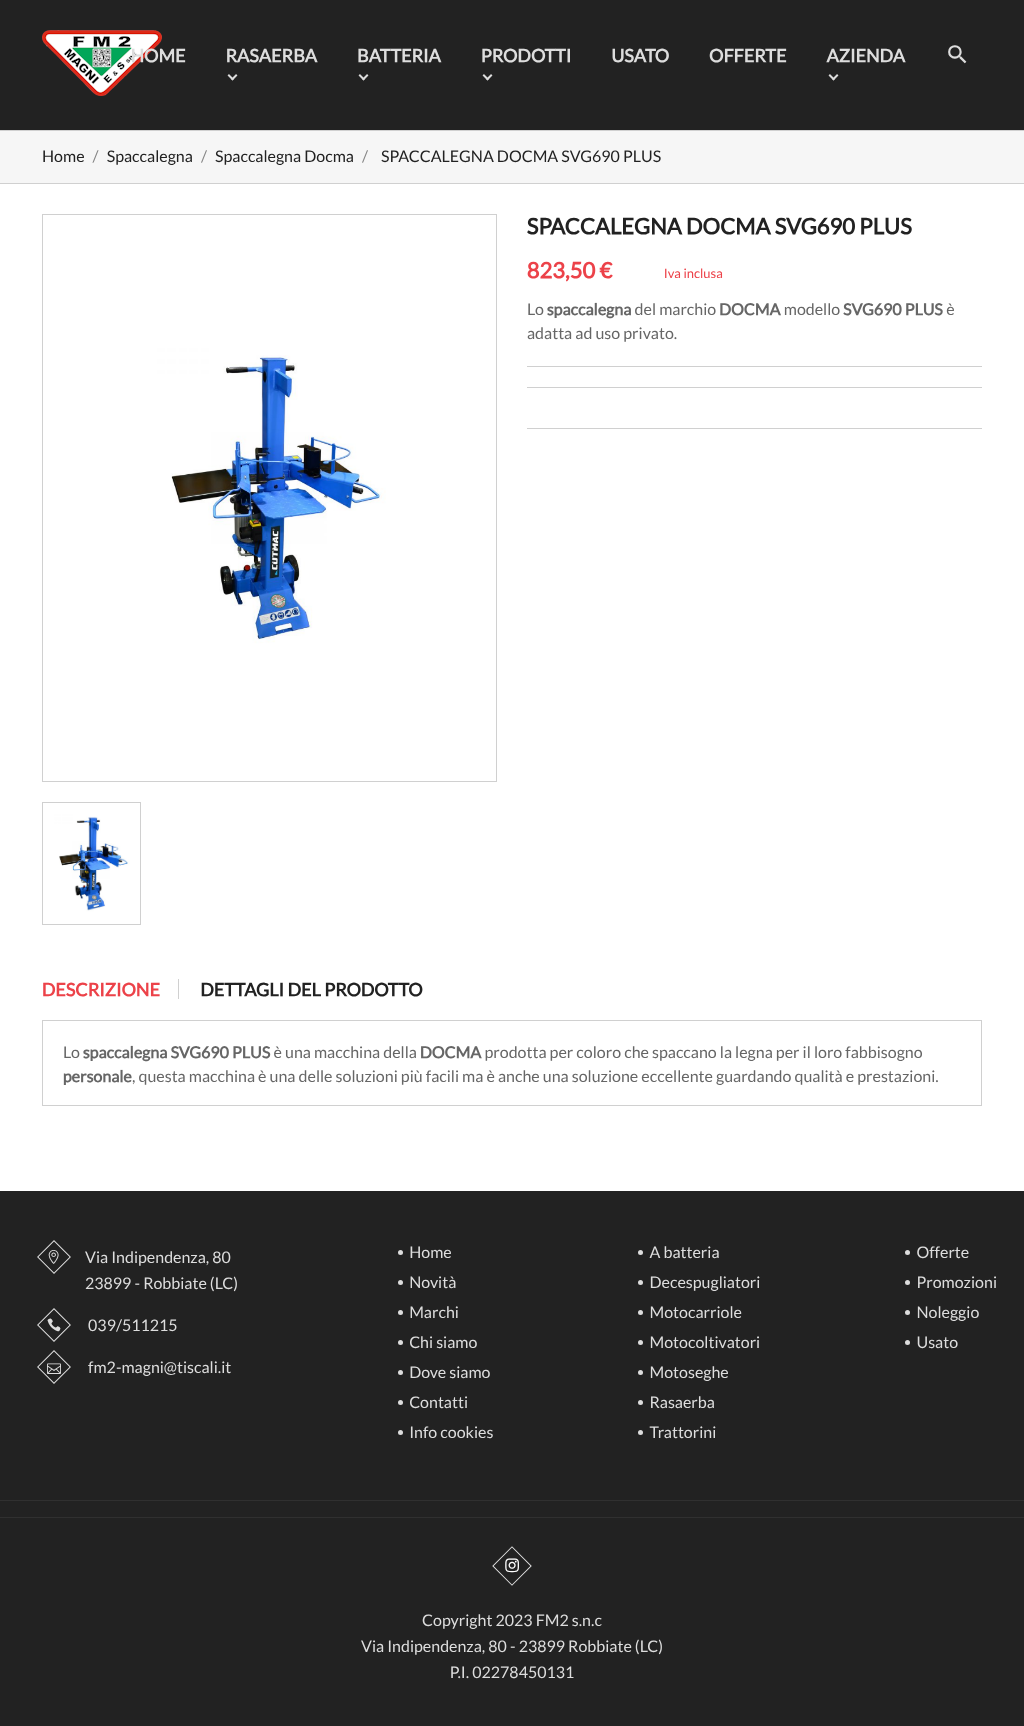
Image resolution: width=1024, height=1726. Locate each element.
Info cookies (449, 1433)
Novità (431, 1283)
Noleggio (946, 1313)
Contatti (437, 1403)
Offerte (747, 55)
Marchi (432, 1313)
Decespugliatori (703, 1283)
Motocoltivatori (703, 1343)
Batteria (399, 55)
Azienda (866, 55)
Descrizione (101, 989)
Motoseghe (687, 1373)
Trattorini (681, 1433)
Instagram (512, 1566)
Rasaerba (272, 55)
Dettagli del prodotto (311, 989)
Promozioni (955, 1283)
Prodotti (526, 55)
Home (158, 55)
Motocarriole (694, 1313)
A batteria (682, 1253)
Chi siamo (441, 1343)
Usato (640, 55)
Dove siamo (448, 1373)
